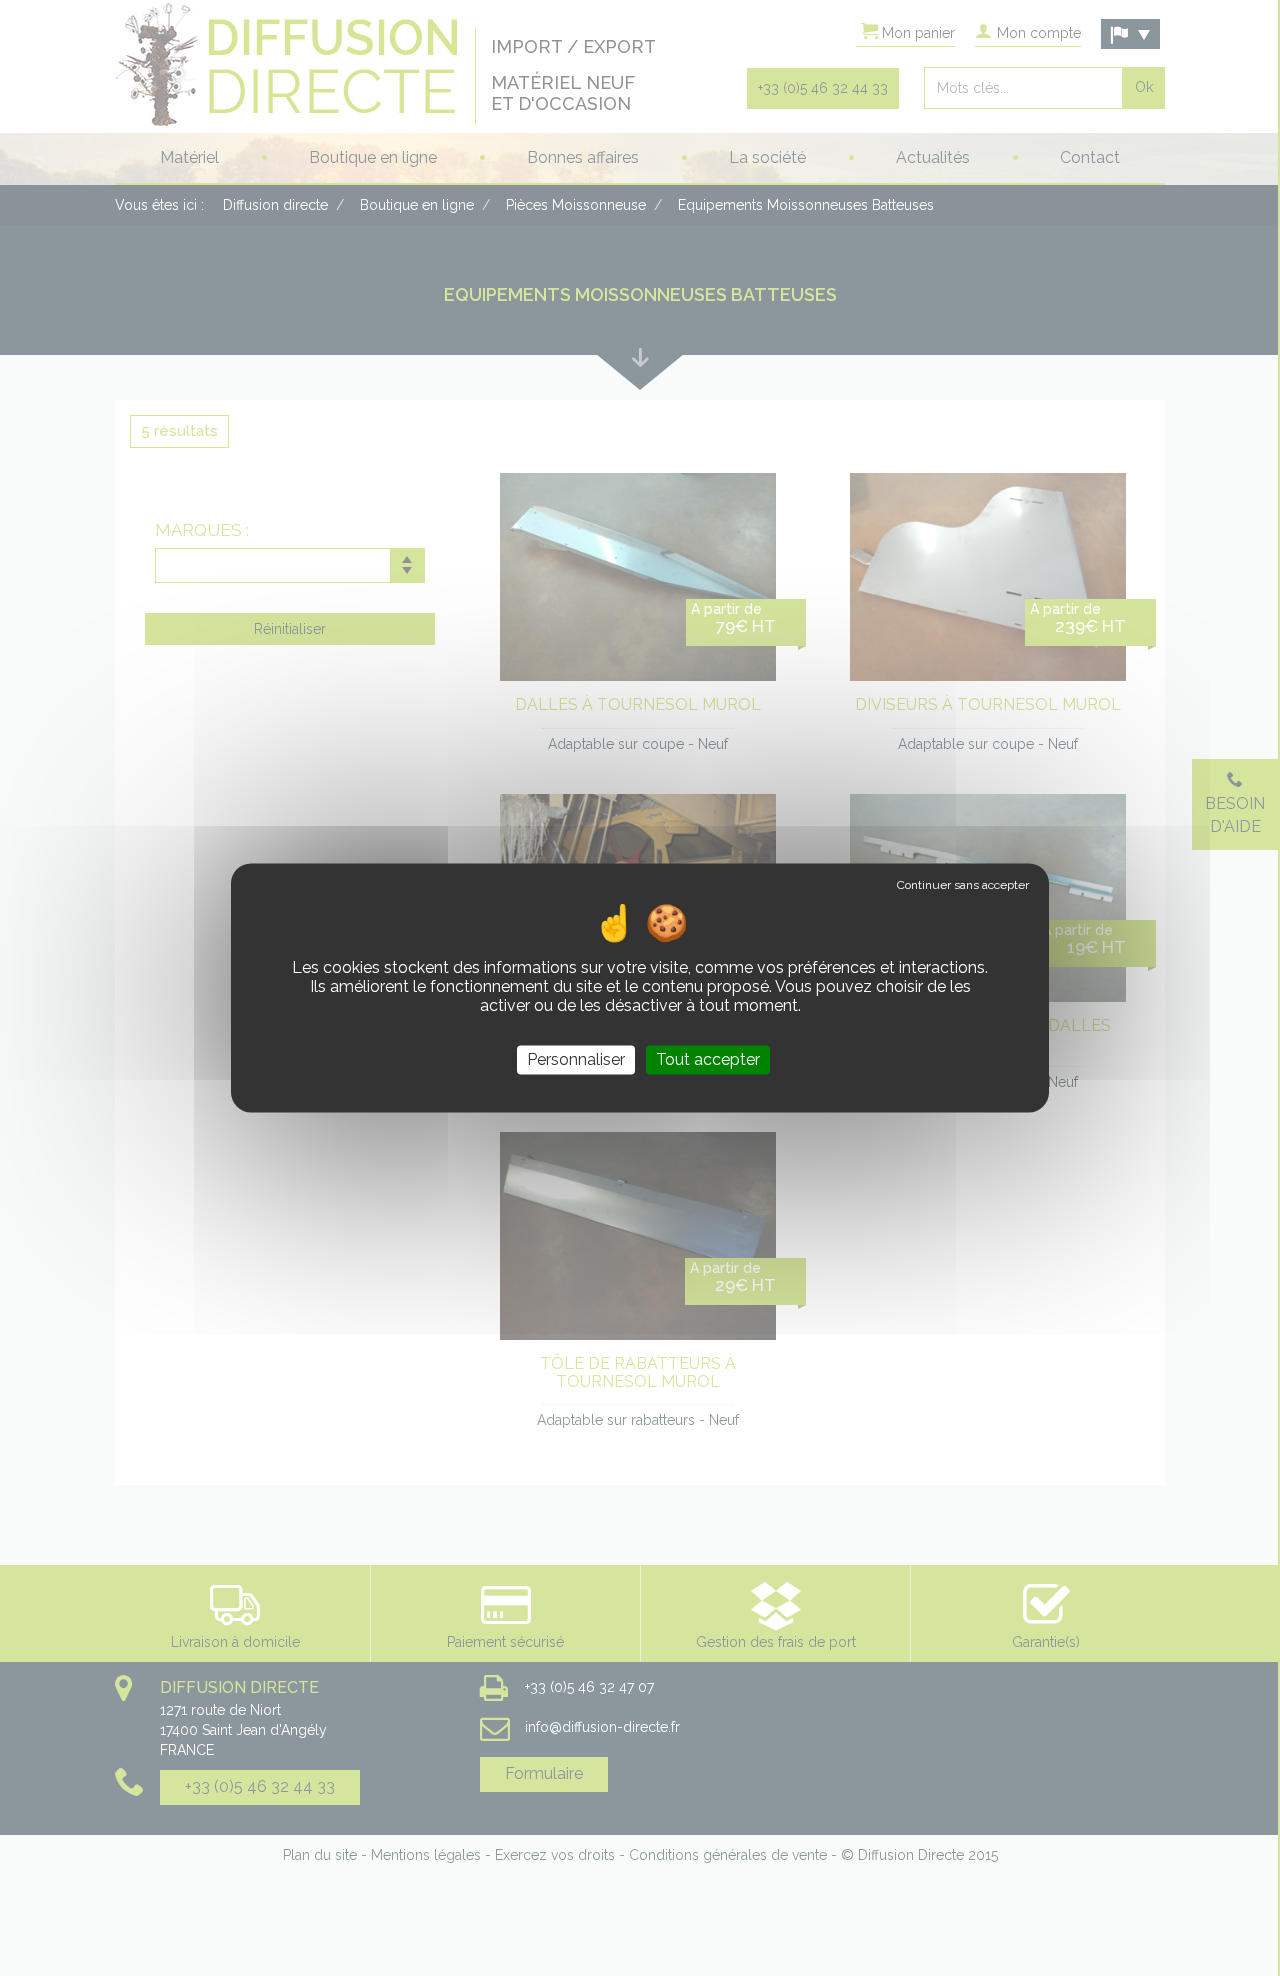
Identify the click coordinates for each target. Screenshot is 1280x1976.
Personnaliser (576, 1059)
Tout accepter (708, 1059)
